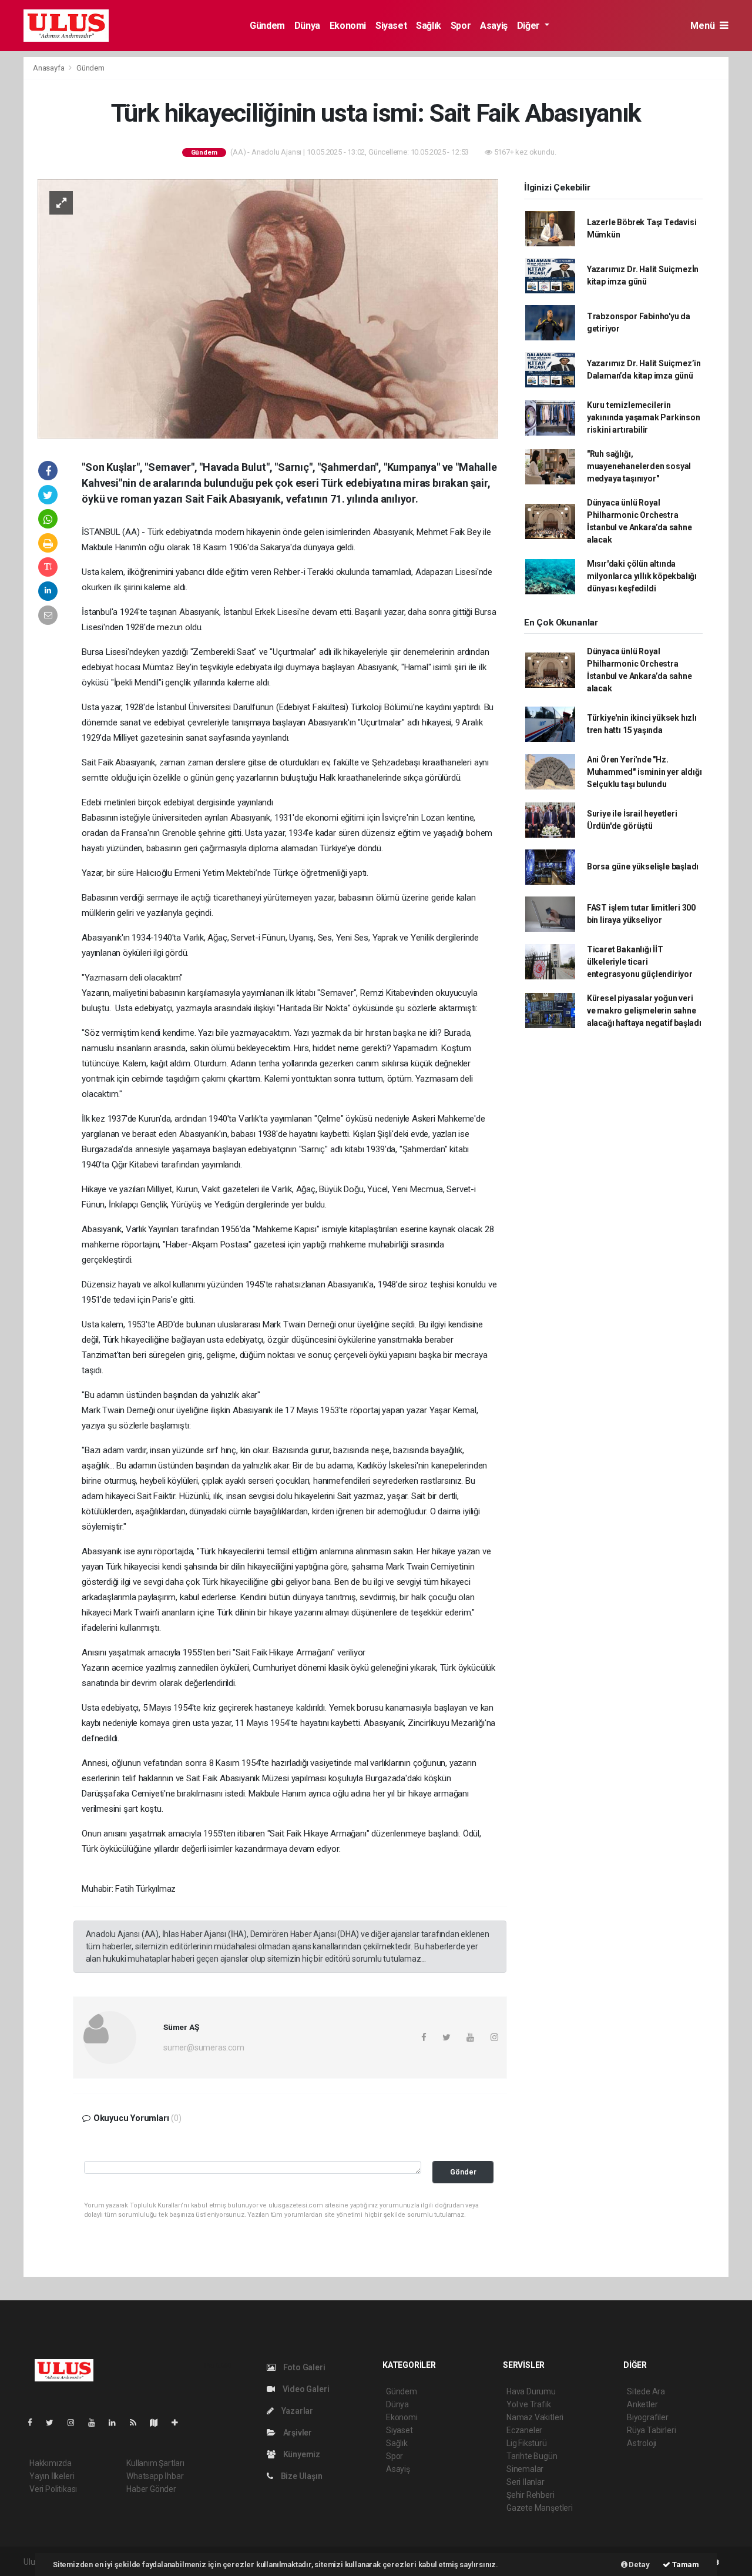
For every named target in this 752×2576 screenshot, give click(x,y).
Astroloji (642, 2443)
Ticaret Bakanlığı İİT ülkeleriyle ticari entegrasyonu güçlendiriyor (640, 962)
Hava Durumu (531, 2391)
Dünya (307, 26)
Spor (461, 26)
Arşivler (297, 2433)
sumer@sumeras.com (204, 2048)
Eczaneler (524, 2430)
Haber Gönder (151, 2489)
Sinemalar (525, 2469)
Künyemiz (301, 2454)
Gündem (267, 26)
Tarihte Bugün (532, 2456)
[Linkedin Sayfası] (117, 2423)
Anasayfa (49, 68)
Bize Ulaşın (301, 2476)
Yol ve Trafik (529, 2404)
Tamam (685, 2565)
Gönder (463, 2172)
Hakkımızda (51, 2463)
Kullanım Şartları (155, 2463)
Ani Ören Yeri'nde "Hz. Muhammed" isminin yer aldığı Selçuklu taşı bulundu (644, 772)
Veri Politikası (53, 2489)
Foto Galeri (303, 2367)
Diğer (530, 26)
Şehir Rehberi (531, 2495)
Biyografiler (648, 2417)
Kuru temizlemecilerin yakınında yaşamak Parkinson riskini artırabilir (644, 417)
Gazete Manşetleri (540, 2508)
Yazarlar (296, 2411)
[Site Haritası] (159, 2423)
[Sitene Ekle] (179, 2423)
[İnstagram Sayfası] (76, 2423)
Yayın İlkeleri (52, 2476)
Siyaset (391, 26)
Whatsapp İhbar (155, 2476)
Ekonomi (348, 26)
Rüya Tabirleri (651, 2430)
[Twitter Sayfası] (54, 2423)
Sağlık (429, 26)
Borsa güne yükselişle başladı (643, 867)
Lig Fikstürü (527, 2443)
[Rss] (138, 2423)
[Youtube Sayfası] (96, 2423)
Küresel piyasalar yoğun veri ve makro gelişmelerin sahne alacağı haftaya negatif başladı (644, 1011)
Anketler (642, 2404)
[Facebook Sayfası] (35, 2423)
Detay (639, 2565)
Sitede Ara (646, 2391)
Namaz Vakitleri (535, 2417)
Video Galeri (305, 2389)
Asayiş (494, 26)
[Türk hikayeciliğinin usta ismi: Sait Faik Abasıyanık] (268, 308)
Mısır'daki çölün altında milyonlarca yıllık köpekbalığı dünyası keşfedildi (642, 576)
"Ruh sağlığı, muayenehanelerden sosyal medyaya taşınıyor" (639, 466)
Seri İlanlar (526, 2482)
